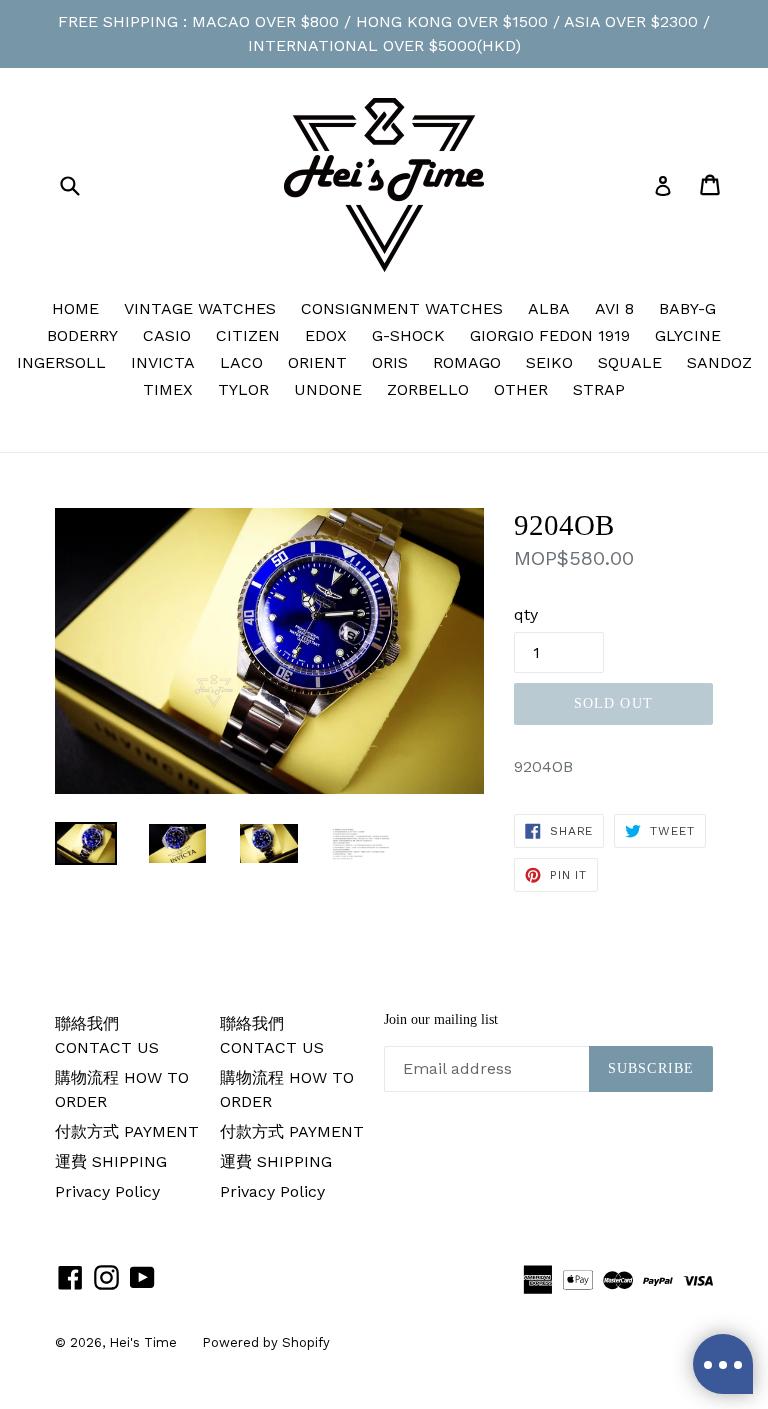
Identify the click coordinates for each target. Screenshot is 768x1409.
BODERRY (82, 335)
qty (526, 614)
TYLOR (243, 389)
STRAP (599, 389)
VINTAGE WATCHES (200, 308)
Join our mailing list (441, 1019)
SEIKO (549, 362)
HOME (75, 308)
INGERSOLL (61, 362)
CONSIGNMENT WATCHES (402, 308)
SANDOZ (719, 362)
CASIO (167, 335)
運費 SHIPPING (111, 1161)
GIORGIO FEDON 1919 (550, 335)
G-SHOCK (408, 335)
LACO (241, 362)
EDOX (326, 335)
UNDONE (328, 389)
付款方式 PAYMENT (127, 1131)
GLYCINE (688, 335)
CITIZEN (248, 335)
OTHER (521, 389)
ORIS (390, 362)
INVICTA (163, 362)
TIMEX (168, 389)
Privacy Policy (107, 1191)
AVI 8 (614, 308)
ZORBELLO (428, 389)
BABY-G (687, 308)
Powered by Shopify (266, 1342)
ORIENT (317, 362)
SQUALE (630, 362)
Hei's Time (143, 1342)
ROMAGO (467, 362)
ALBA (549, 308)
